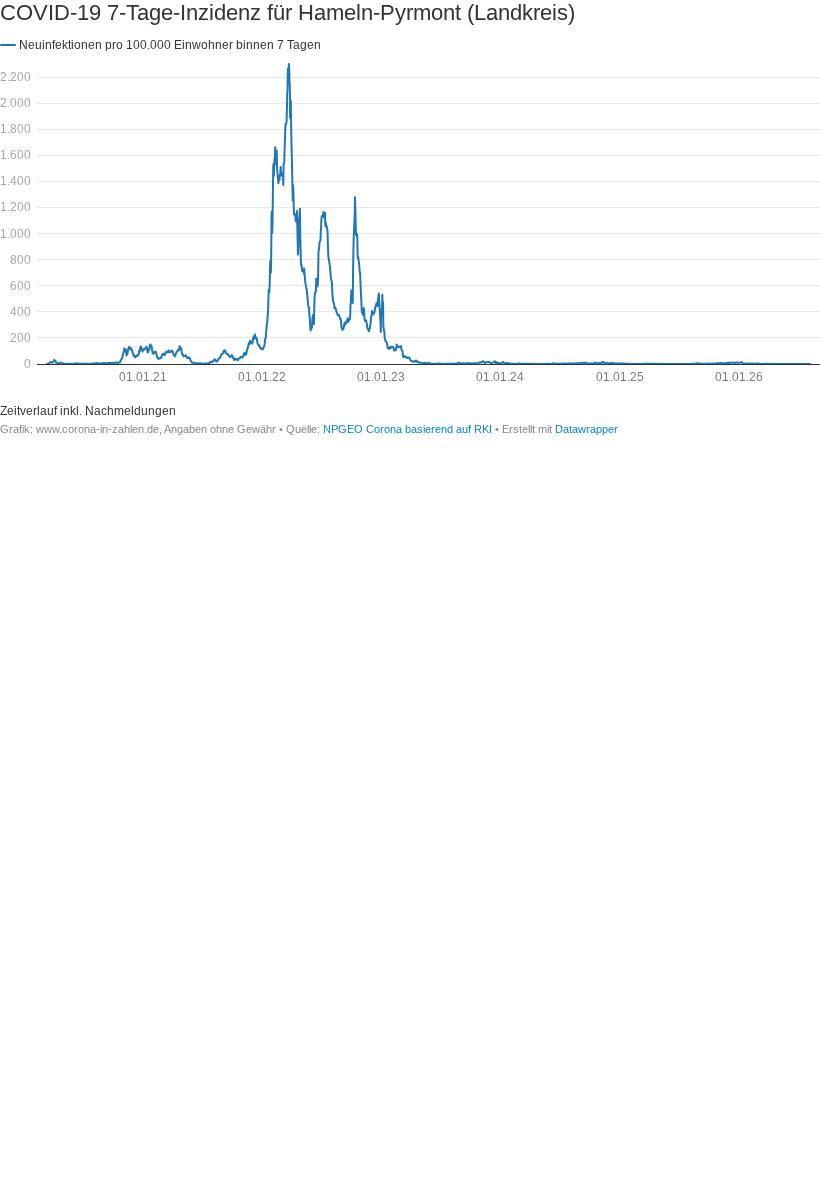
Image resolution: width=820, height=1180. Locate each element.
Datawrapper (586, 429)
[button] (160, 44)
